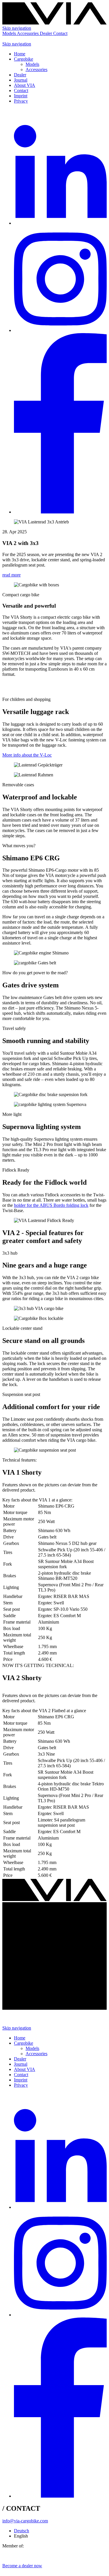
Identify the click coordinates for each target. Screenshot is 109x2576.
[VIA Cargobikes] (54, 23)
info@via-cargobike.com (25, 2521)
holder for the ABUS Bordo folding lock (51, 1205)
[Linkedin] (60, 223)
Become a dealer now (22, 2566)
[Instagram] (60, 330)
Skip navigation (17, 28)
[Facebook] (60, 512)
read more (11, 575)
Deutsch (22, 2531)
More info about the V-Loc (27, 755)
